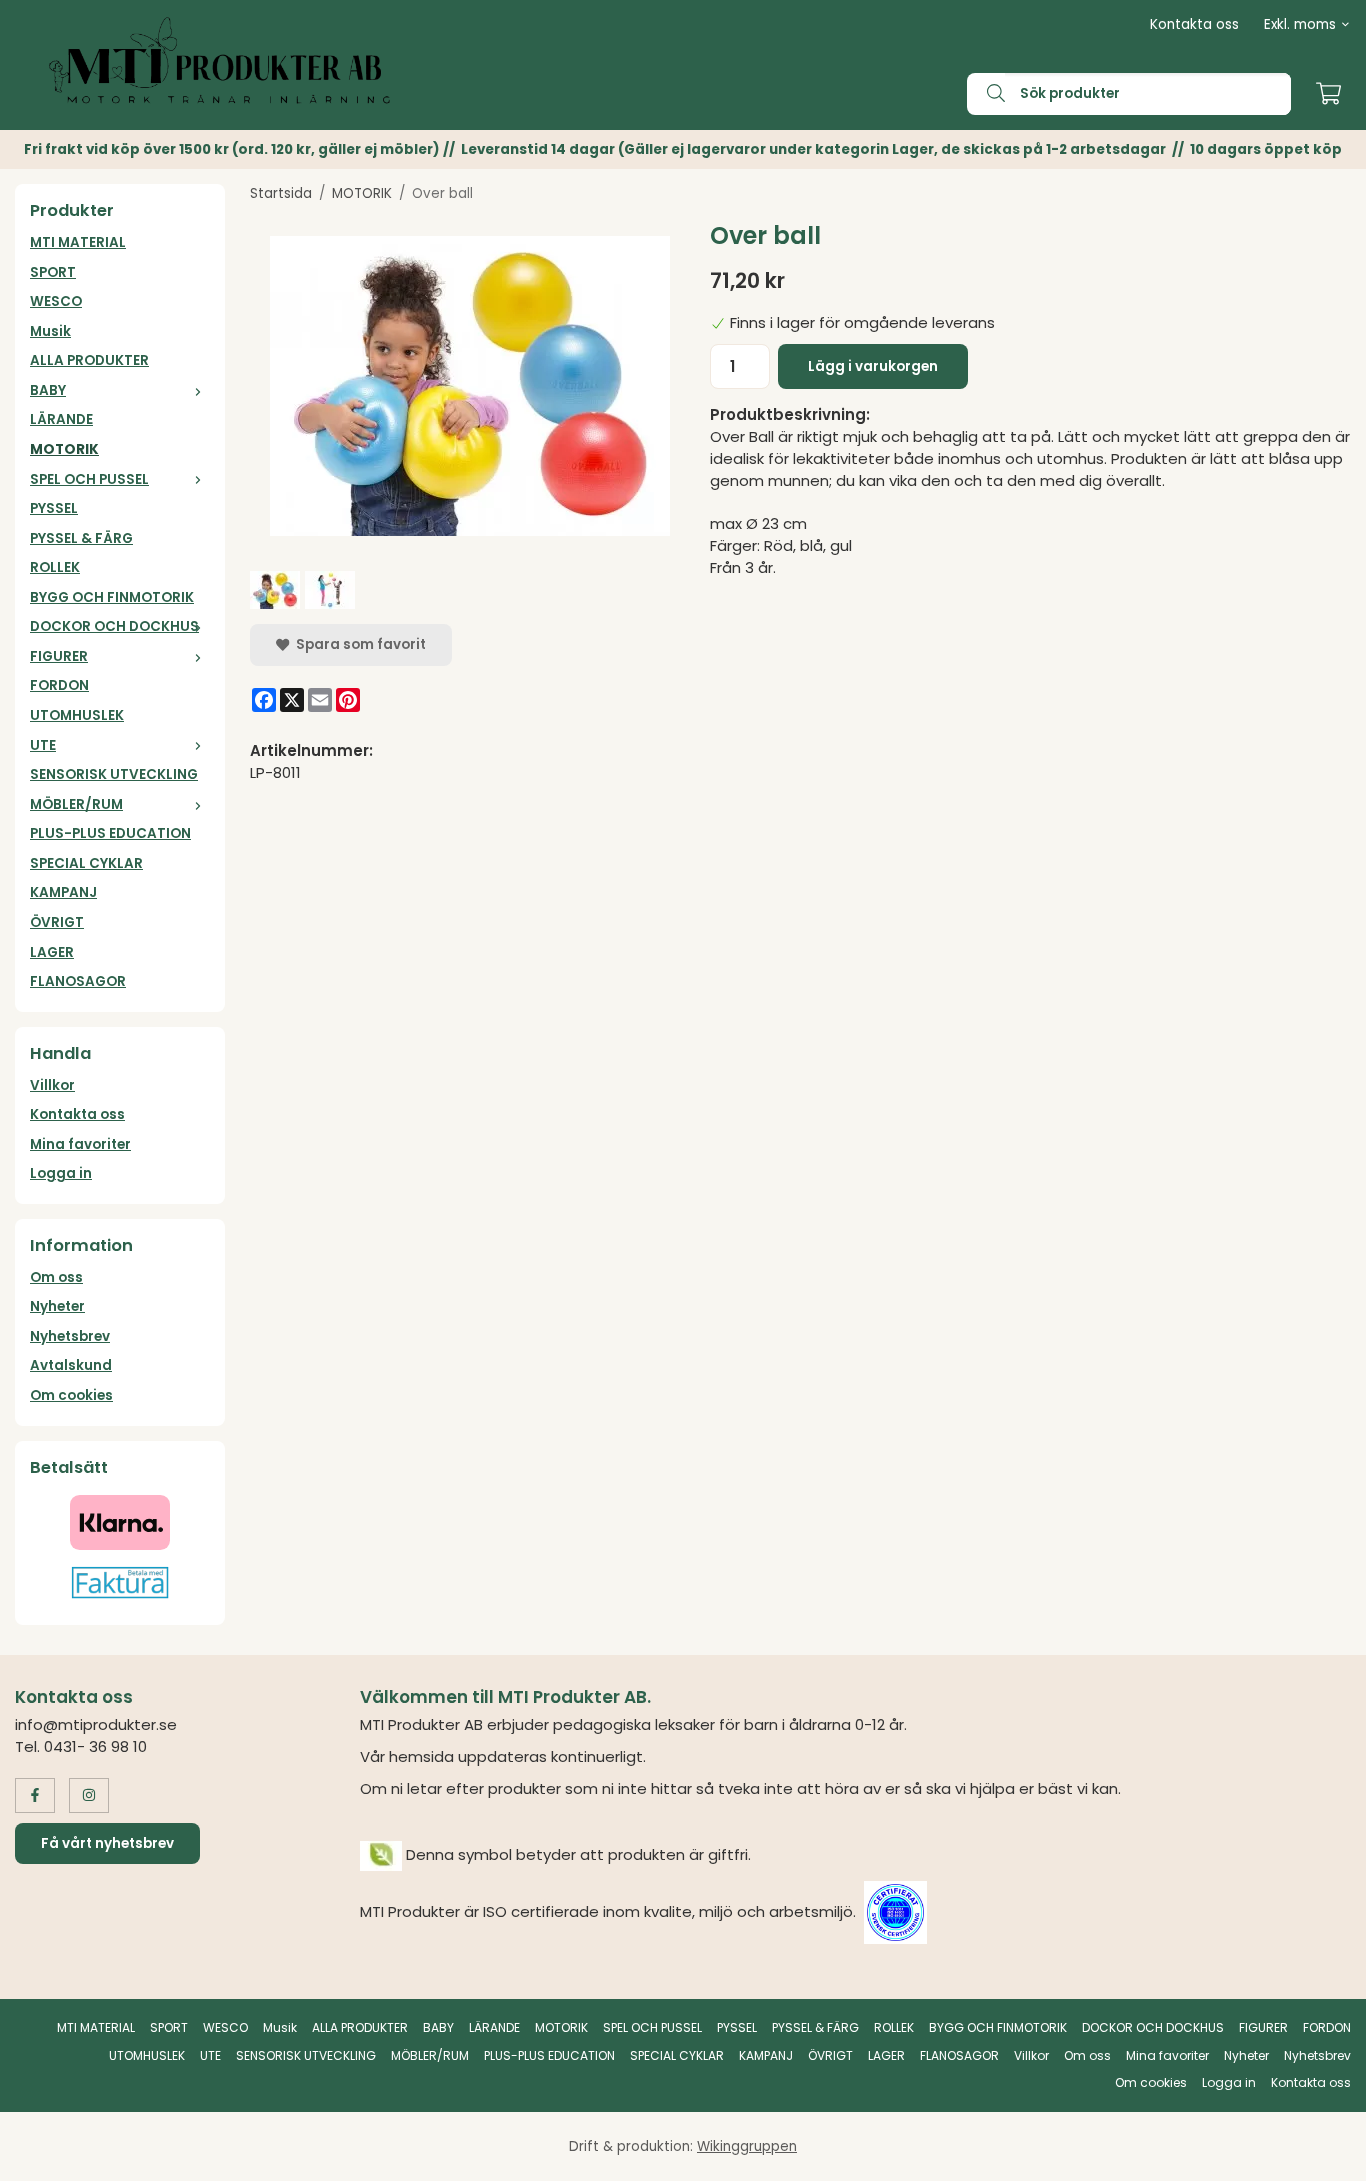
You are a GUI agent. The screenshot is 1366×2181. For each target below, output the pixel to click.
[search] (986, 94)
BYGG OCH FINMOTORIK (112, 597)
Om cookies (71, 1395)
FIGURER (59, 656)
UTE (43, 745)
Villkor (52, 1085)
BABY (48, 390)
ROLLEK (55, 567)
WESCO (56, 301)
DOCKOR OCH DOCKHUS (114, 626)
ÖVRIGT (57, 922)
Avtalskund (71, 1365)
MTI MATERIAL (78, 242)
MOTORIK (64, 449)
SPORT (53, 272)
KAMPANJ (63, 892)
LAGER (52, 952)
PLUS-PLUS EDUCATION (110, 833)
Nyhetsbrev (70, 1336)
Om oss (56, 1277)
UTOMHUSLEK (77, 715)
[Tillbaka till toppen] (1323, 2153)
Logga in (61, 1173)
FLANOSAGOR (78, 981)
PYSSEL (54, 508)
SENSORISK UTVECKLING (114, 774)
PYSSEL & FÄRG (81, 538)
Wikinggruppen (747, 2146)
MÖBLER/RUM (76, 804)
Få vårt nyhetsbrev (107, 1843)
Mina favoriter (80, 1144)
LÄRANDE (61, 419)
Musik (50, 331)
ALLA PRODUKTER (89, 360)
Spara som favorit (358, 644)
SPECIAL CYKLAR (86, 863)
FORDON (59, 685)
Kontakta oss (1194, 24)
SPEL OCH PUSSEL (89, 479)
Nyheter (57, 1306)
